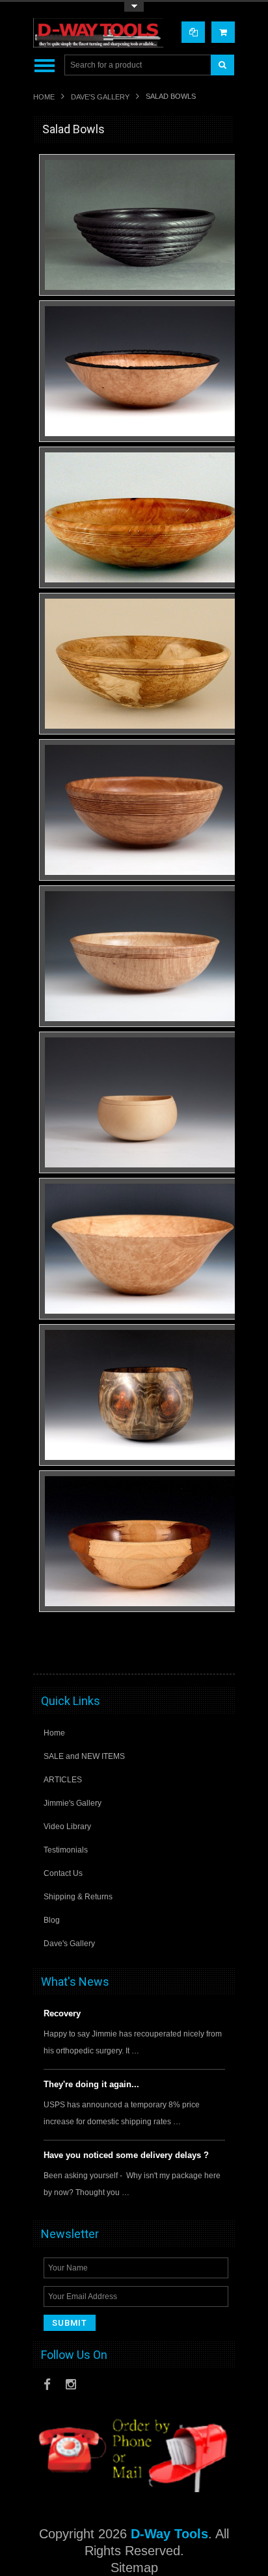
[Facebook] (47, 2385)
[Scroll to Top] (219, 1652)
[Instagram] (71, 2385)
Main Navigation (45, 65)
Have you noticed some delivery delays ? (126, 2155)
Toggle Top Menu (134, 7)
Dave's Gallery (100, 97)
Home (44, 97)
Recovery (62, 2013)
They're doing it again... (91, 2084)
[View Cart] (223, 32)
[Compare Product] (193, 32)
